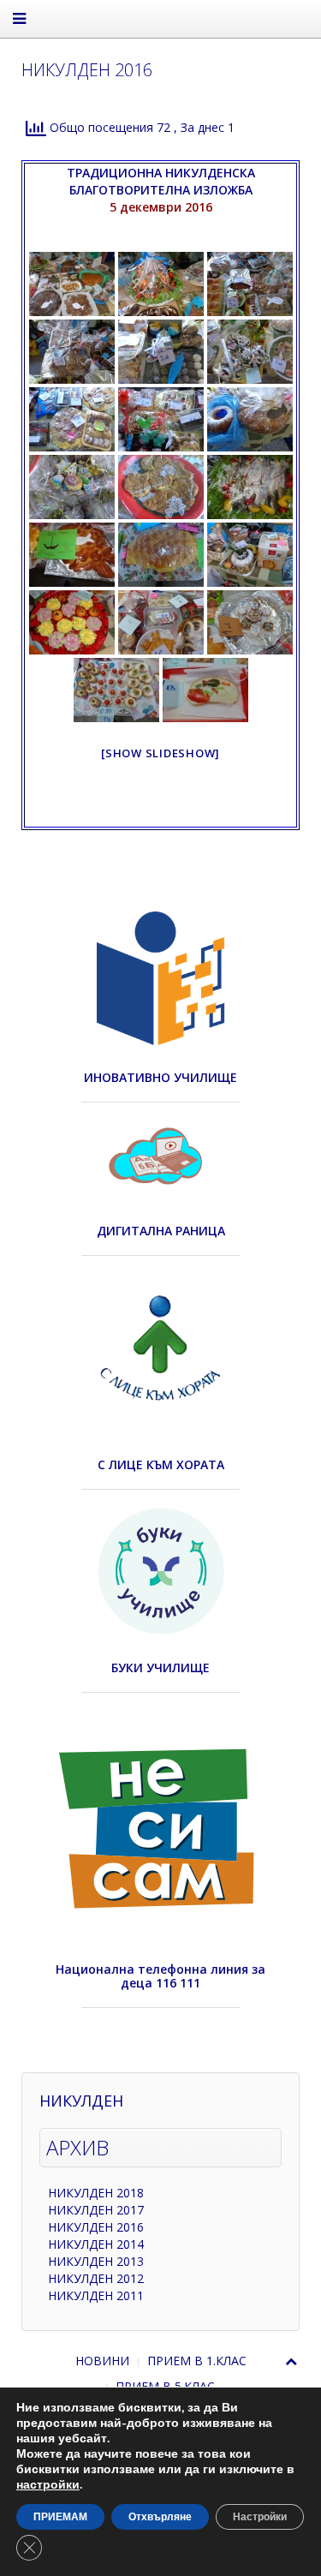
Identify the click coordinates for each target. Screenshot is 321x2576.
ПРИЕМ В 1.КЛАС (197, 2361)
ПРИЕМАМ (60, 2517)
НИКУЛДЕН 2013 (96, 2261)
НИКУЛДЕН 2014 (96, 2244)
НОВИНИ (102, 2361)
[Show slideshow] (160, 753)
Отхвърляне (160, 2517)
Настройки (260, 2517)
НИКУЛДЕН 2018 (96, 2193)
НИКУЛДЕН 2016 (96, 2227)
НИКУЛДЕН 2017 (96, 2210)
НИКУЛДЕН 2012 (96, 2278)
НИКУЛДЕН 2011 (96, 2295)
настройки (48, 2485)
